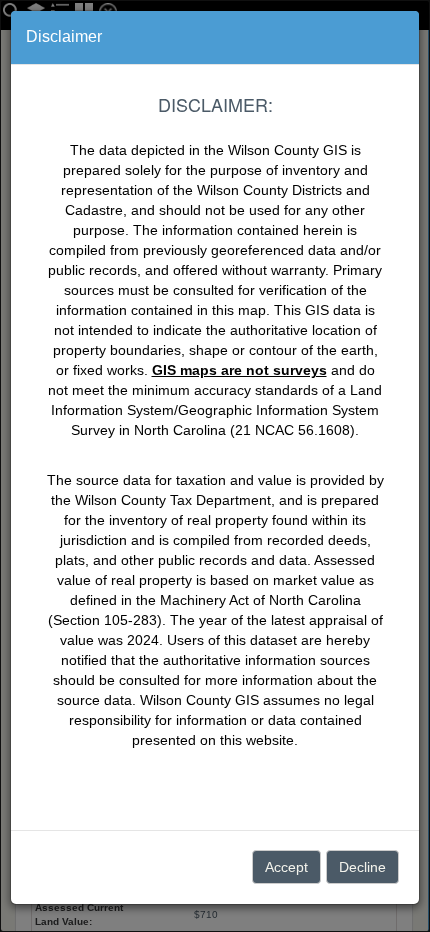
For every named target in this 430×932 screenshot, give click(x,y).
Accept (286, 867)
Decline (362, 867)
